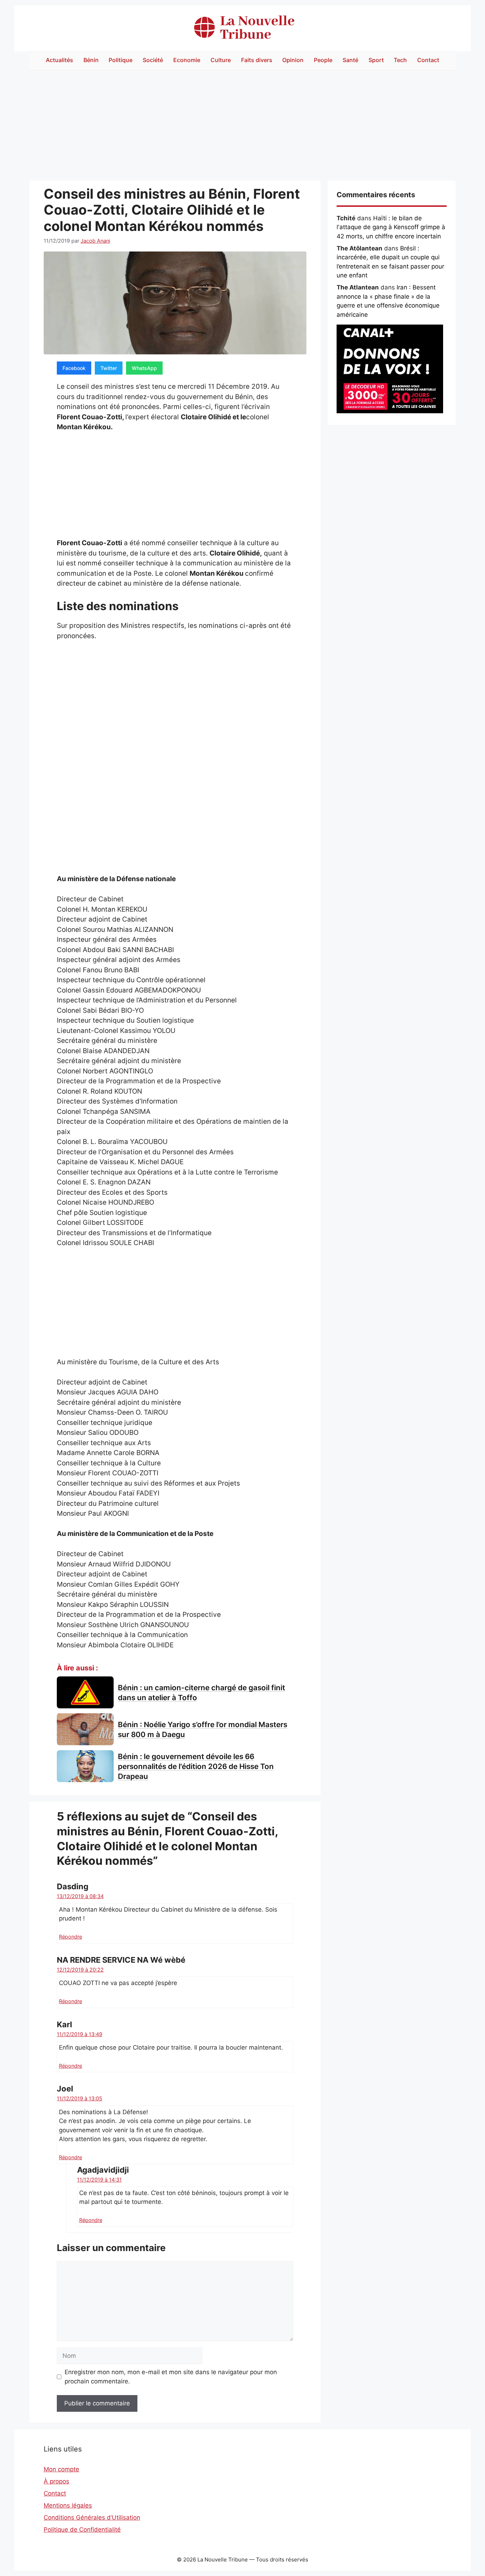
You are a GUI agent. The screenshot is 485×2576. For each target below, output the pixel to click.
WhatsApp (144, 368)
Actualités (59, 60)
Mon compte (61, 2469)
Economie (187, 60)
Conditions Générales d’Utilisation (92, 2517)
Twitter (109, 368)
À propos (56, 2481)
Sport (376, 60)
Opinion (293, 60)
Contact (428, 60)
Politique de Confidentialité (82, 2530)
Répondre (70, 1937)
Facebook (74, 368)
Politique (121, 60)
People (323, 60)
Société (153, 60)
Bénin (91, 60)
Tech (400, 60)
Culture (221, 60)
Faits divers (257, 60)
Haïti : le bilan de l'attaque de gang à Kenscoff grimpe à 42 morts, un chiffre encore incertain (391, 227)
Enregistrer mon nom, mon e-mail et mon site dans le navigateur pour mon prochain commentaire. (171, 2377)
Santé (350, 60)
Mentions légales (68, 2505)
